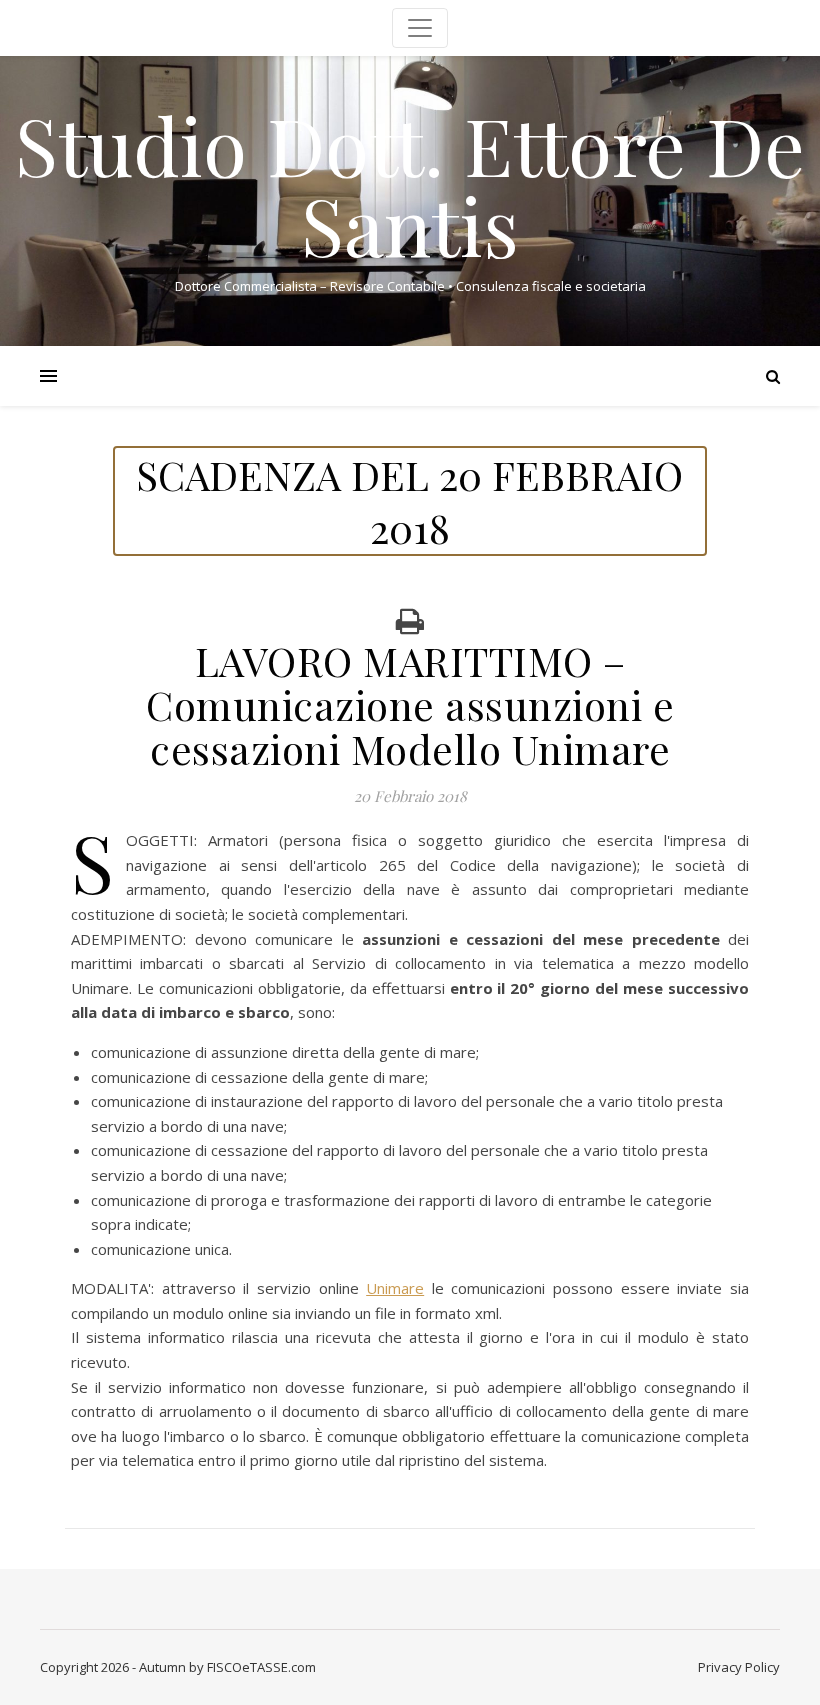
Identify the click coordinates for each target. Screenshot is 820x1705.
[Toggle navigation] (420, 28)
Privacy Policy (739, 1667)
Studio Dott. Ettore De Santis (410, 184)
